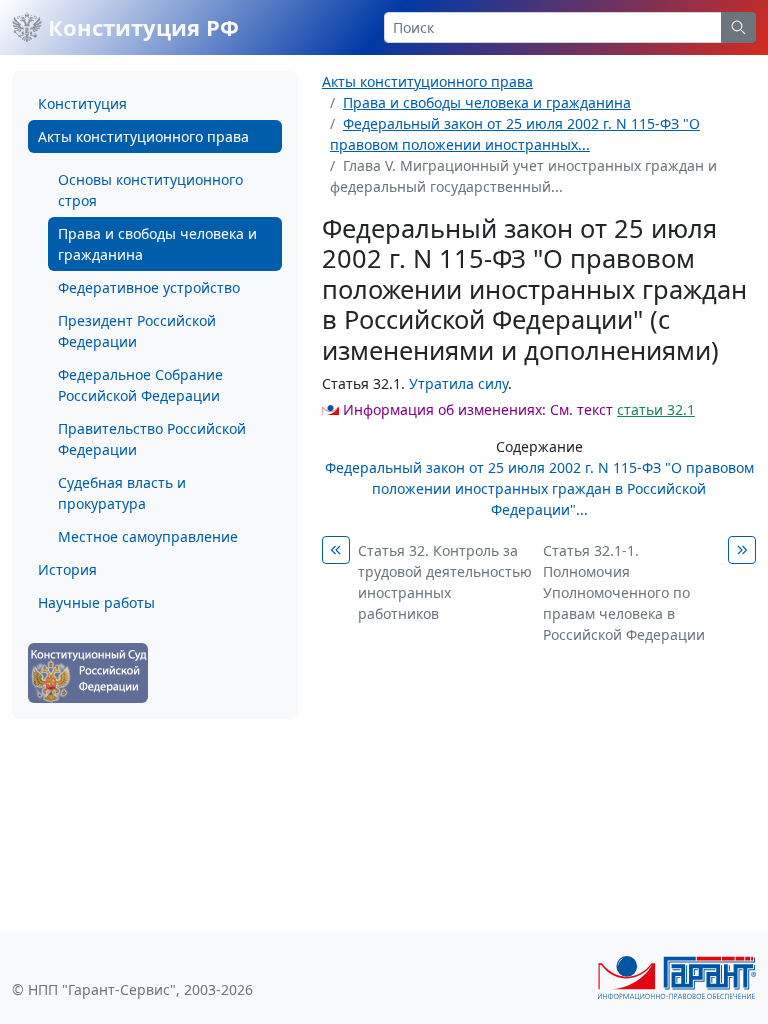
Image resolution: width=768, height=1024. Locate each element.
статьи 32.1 (656, 409)
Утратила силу (458, 383)
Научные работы (96, 602)
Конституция (82, 103)
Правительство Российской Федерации (152, 439)
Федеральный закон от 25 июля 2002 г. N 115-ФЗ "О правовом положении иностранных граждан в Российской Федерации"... (539, 488)
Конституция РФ (140, 27)
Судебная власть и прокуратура (122, 493)
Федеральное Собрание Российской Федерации (140, 385)
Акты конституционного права (143, 136)
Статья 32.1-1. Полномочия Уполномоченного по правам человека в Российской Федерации (624, 592)
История (67, 569)
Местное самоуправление (148, 536)
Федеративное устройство (149, 287)
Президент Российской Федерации (137, 331)
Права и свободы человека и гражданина (157, 244)
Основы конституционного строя (150, 190)
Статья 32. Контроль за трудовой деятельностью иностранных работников (445, 582)
